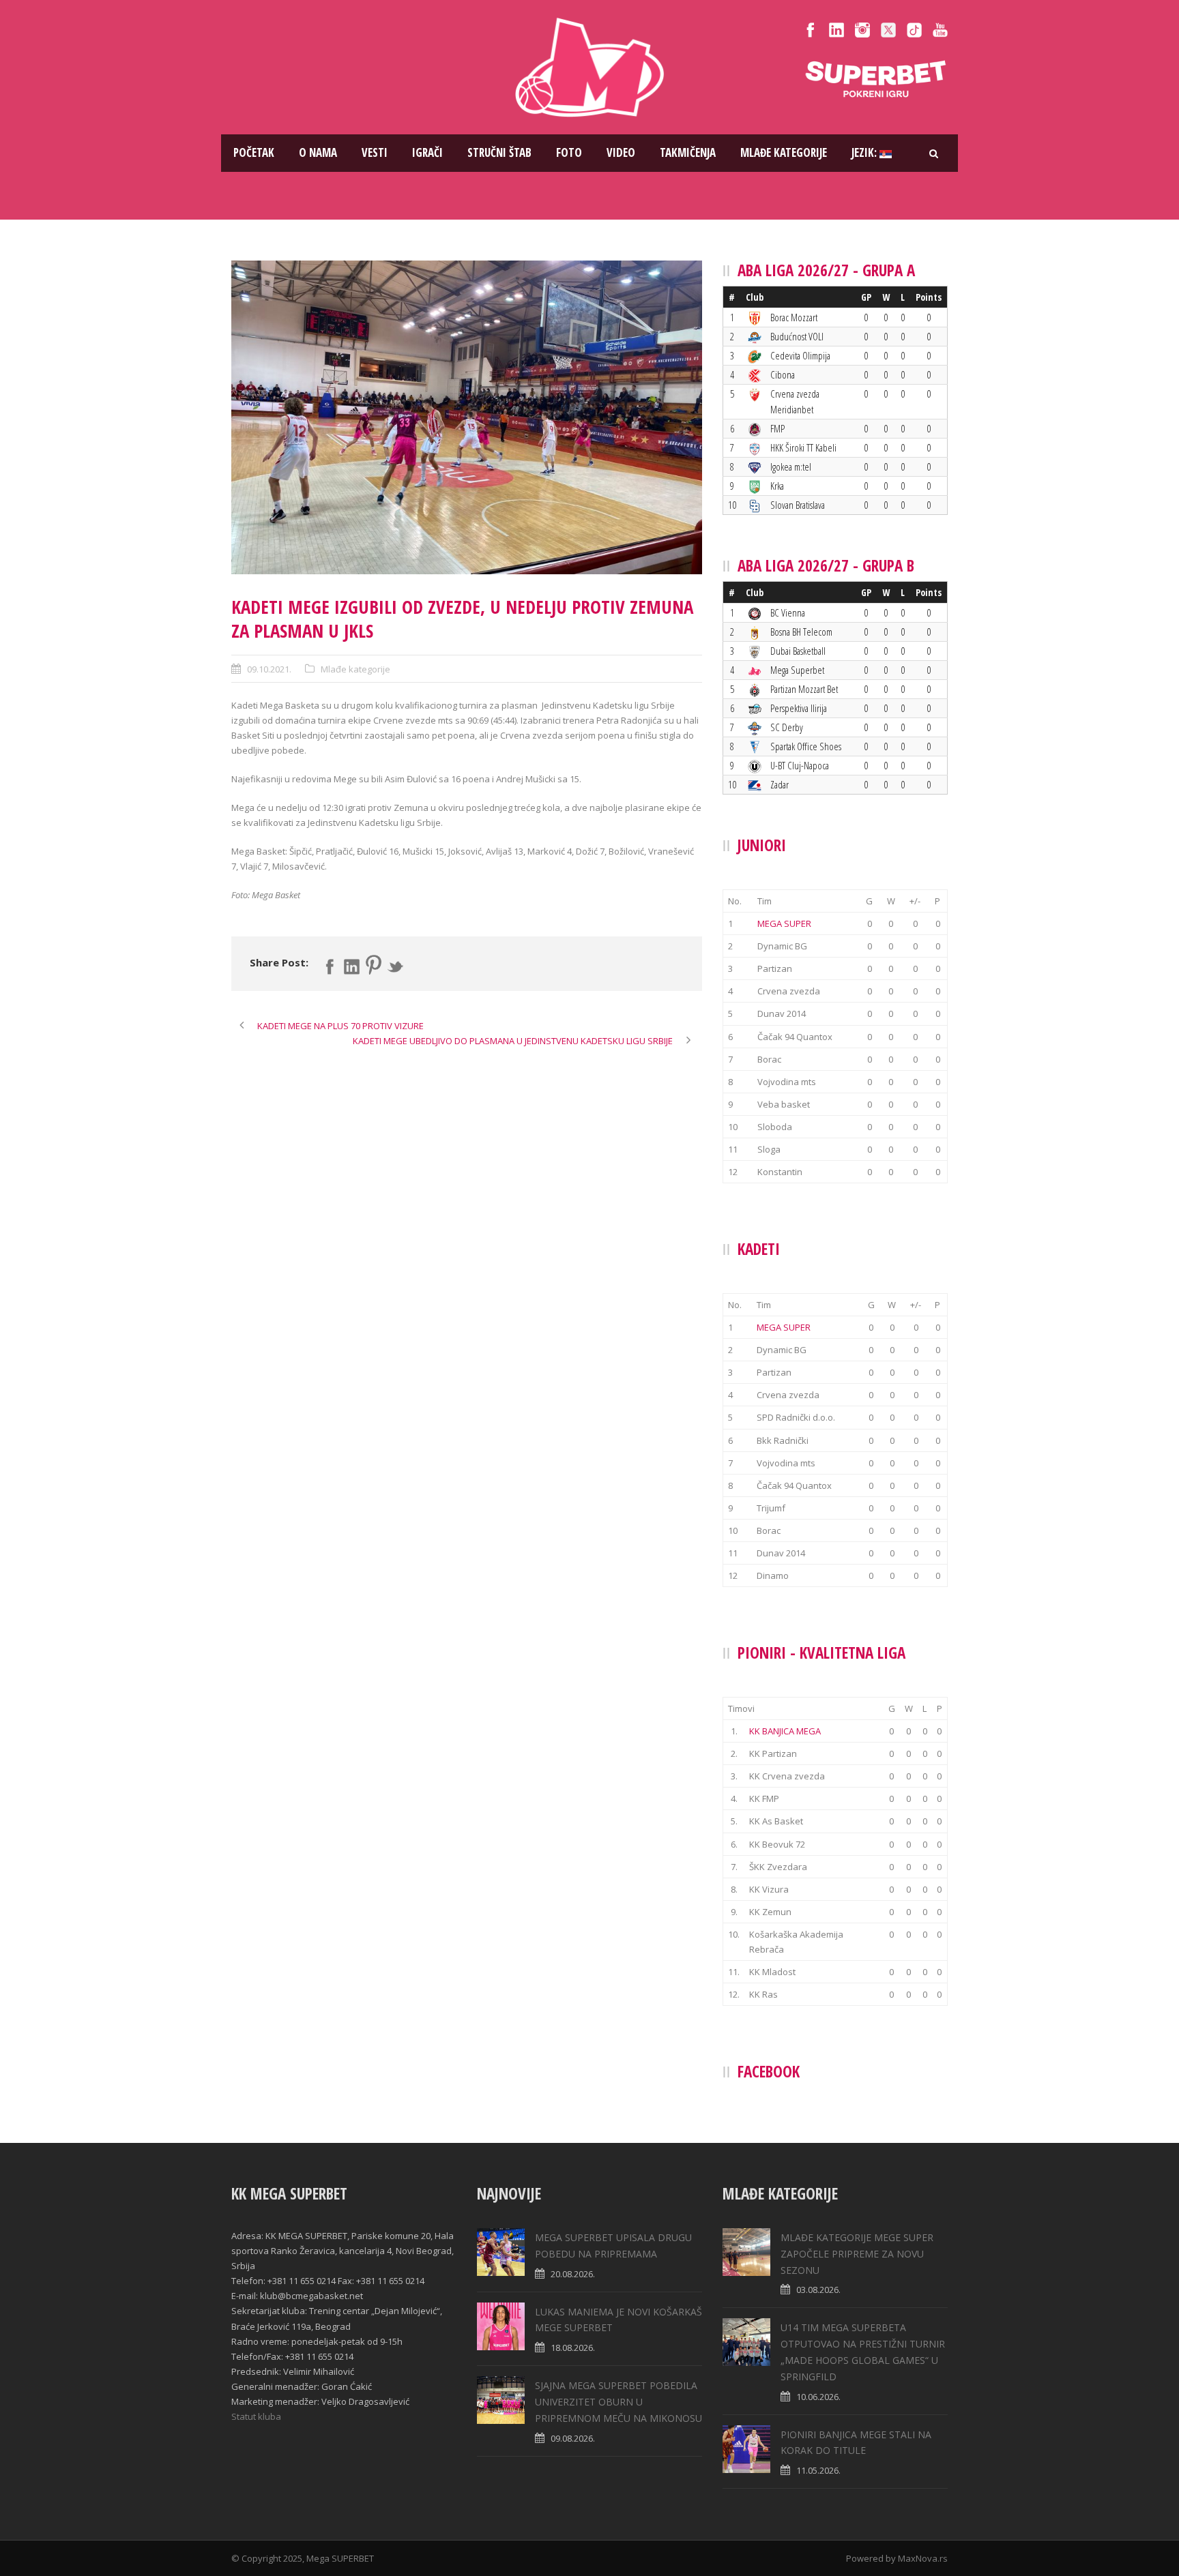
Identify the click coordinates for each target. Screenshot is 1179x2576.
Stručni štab (499, 152)
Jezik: (865, 152)
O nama (318, 152)
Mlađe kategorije (784, 152)
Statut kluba (256, 2416)
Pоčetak (254, 152)
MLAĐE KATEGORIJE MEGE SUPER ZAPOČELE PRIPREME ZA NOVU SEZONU (857, 2254)
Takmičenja (688, 152)
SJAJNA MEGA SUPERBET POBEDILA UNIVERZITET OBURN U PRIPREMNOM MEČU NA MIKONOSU (618, 2402)
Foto (569, 152)
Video (621, 152)
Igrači (427, 152)
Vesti (375, 152)
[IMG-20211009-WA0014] (467, 417)
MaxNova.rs (923, 2558)
